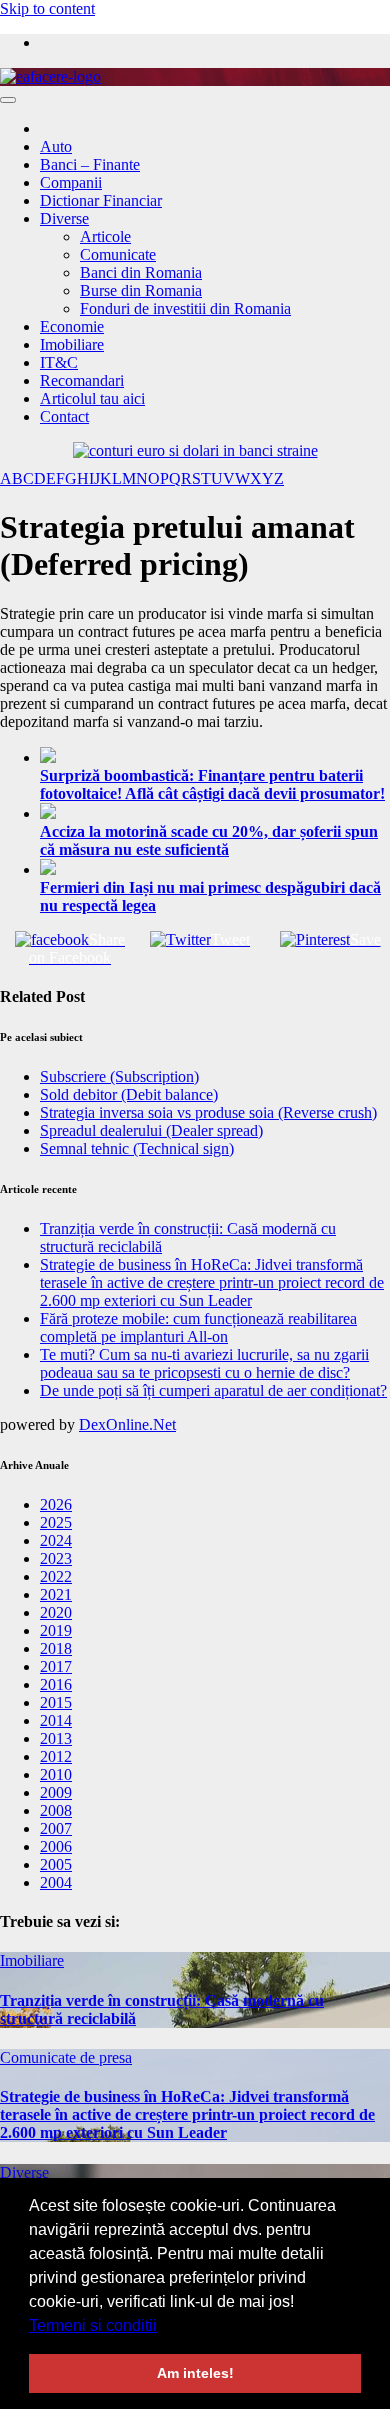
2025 (56, 1522)
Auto (56, 146)
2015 (56, 1702)
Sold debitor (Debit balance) (129, 1094)
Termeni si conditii (93, 2325)
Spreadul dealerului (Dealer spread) (151, 1130)
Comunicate (118, 254)
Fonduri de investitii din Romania (185, 308)
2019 (56, 1630)
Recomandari (82, 380)
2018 (56, 1648)
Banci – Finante (90, 164)
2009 (56, 1792)
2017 (56, 1666)
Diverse (64, 218)
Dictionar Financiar (101, 200)
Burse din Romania (141, 290)
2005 (56, 1864)
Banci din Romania (141, 272)
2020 (56, 1612)
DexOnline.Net (127, 1424)
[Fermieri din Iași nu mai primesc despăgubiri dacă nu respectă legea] (215, 869)
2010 (56, 1774)
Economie (72, 326)
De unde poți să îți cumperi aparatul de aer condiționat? (213, 1390)
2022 (56, 1576)
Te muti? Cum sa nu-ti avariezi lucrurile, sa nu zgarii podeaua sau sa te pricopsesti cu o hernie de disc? (204, 1363)
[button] (164, 2327)
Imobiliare (72, 344)
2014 (56, 1720)
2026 (56, 1504)
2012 (56, 1756)
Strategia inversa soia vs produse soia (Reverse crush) (208, 1112)
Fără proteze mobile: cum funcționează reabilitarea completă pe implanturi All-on (198, 1327)
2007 (56, 1828)
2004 (56, 1882)
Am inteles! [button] (195, 2373)
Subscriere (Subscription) (119, 1076)
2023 (56, 1558)
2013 (56, 1738)
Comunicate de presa (66, 2057)
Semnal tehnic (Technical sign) (137, 1148)
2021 (56, 1594)
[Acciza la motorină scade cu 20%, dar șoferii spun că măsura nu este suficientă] (215, 813)
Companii (71, 182)
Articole (105, 236)
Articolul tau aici (92, 398)
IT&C (59, 362)
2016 (56, 1684)
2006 (56, 1846)
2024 (56, 1540)
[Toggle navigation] (8, 100)
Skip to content (47, 8)
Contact (64, 416)
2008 (56, 1810)
